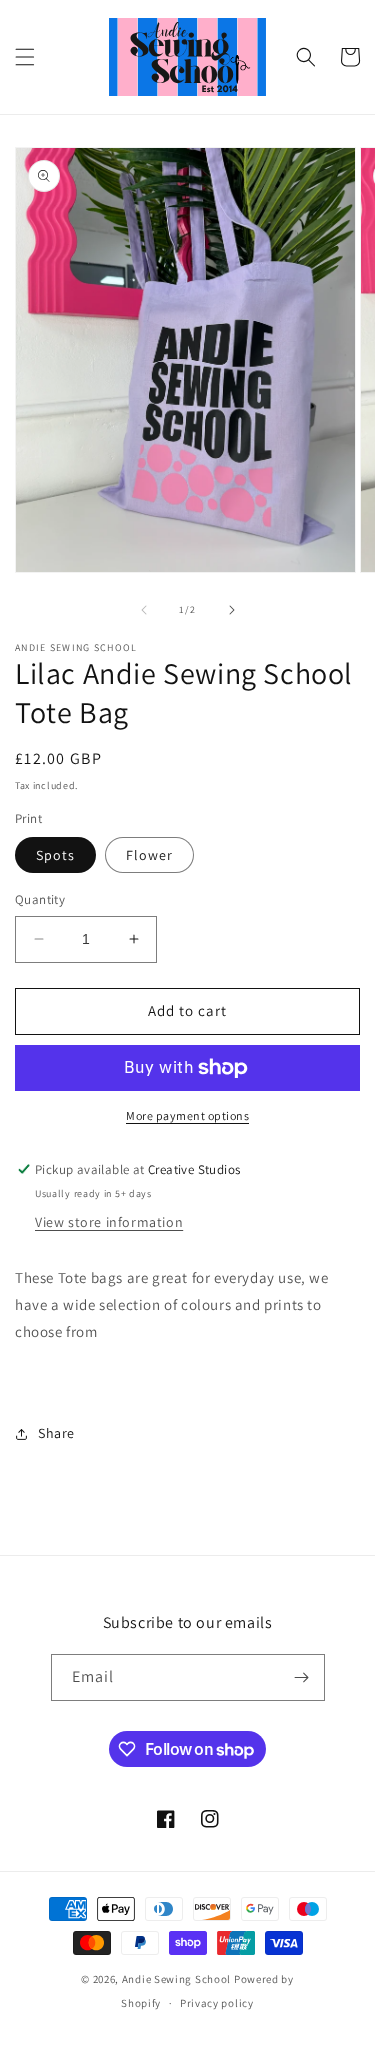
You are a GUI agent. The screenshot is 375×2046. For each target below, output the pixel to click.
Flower (149, 855)
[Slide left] (144, 610)
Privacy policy (217, 2003)
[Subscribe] (302, 1677)
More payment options (187, 1115)
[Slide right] (232, 610)
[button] (25, 57)
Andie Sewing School (176, 1979)
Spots (55, 855)
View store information (109, 1222)
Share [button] (56, 1433)
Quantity (40, 899)
